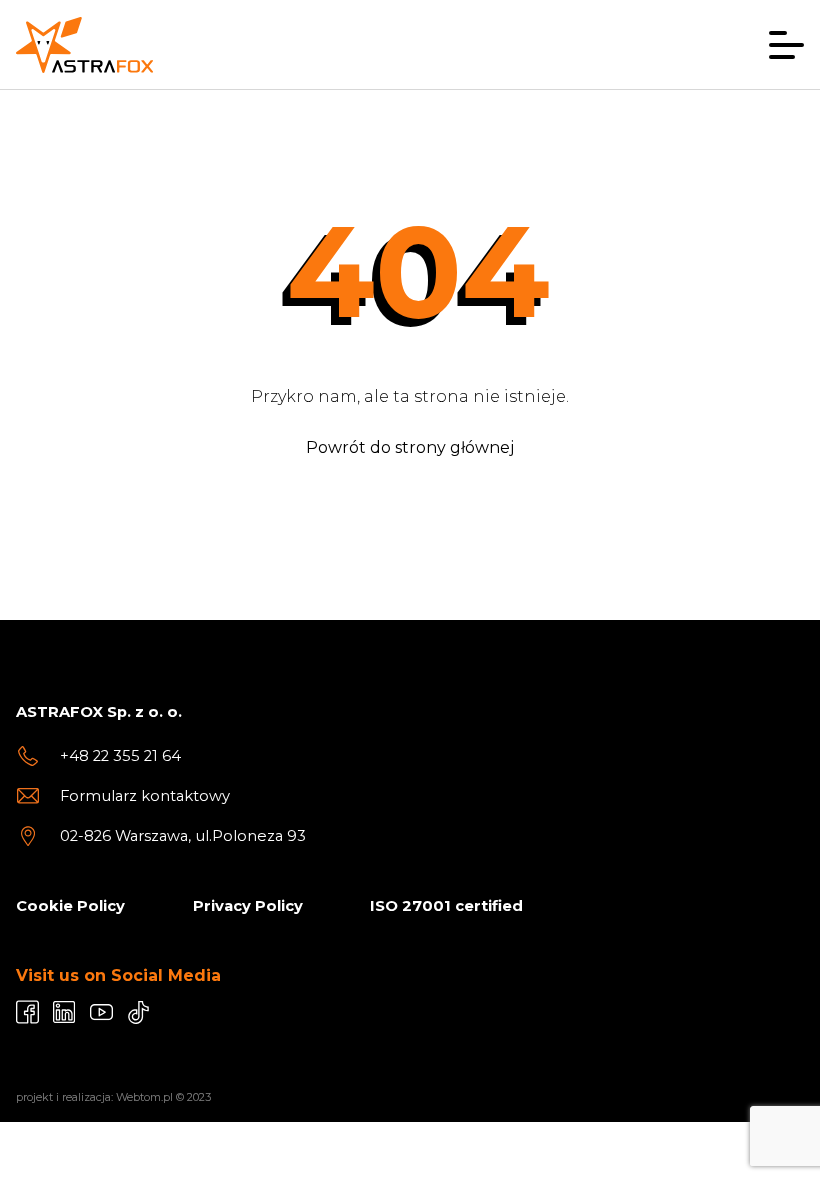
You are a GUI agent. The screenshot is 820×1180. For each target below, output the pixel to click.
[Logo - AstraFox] (84, 45)
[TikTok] (138, 1012)
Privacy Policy (248, 906)
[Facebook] (27, 1012)
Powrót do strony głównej (410, 447)
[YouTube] (101, 1012)
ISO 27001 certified (446, 906)
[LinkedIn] (64, 1012)
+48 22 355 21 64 (120, 756)
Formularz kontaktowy (145, 796)
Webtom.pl (144, 1097)
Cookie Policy (70, 906)
